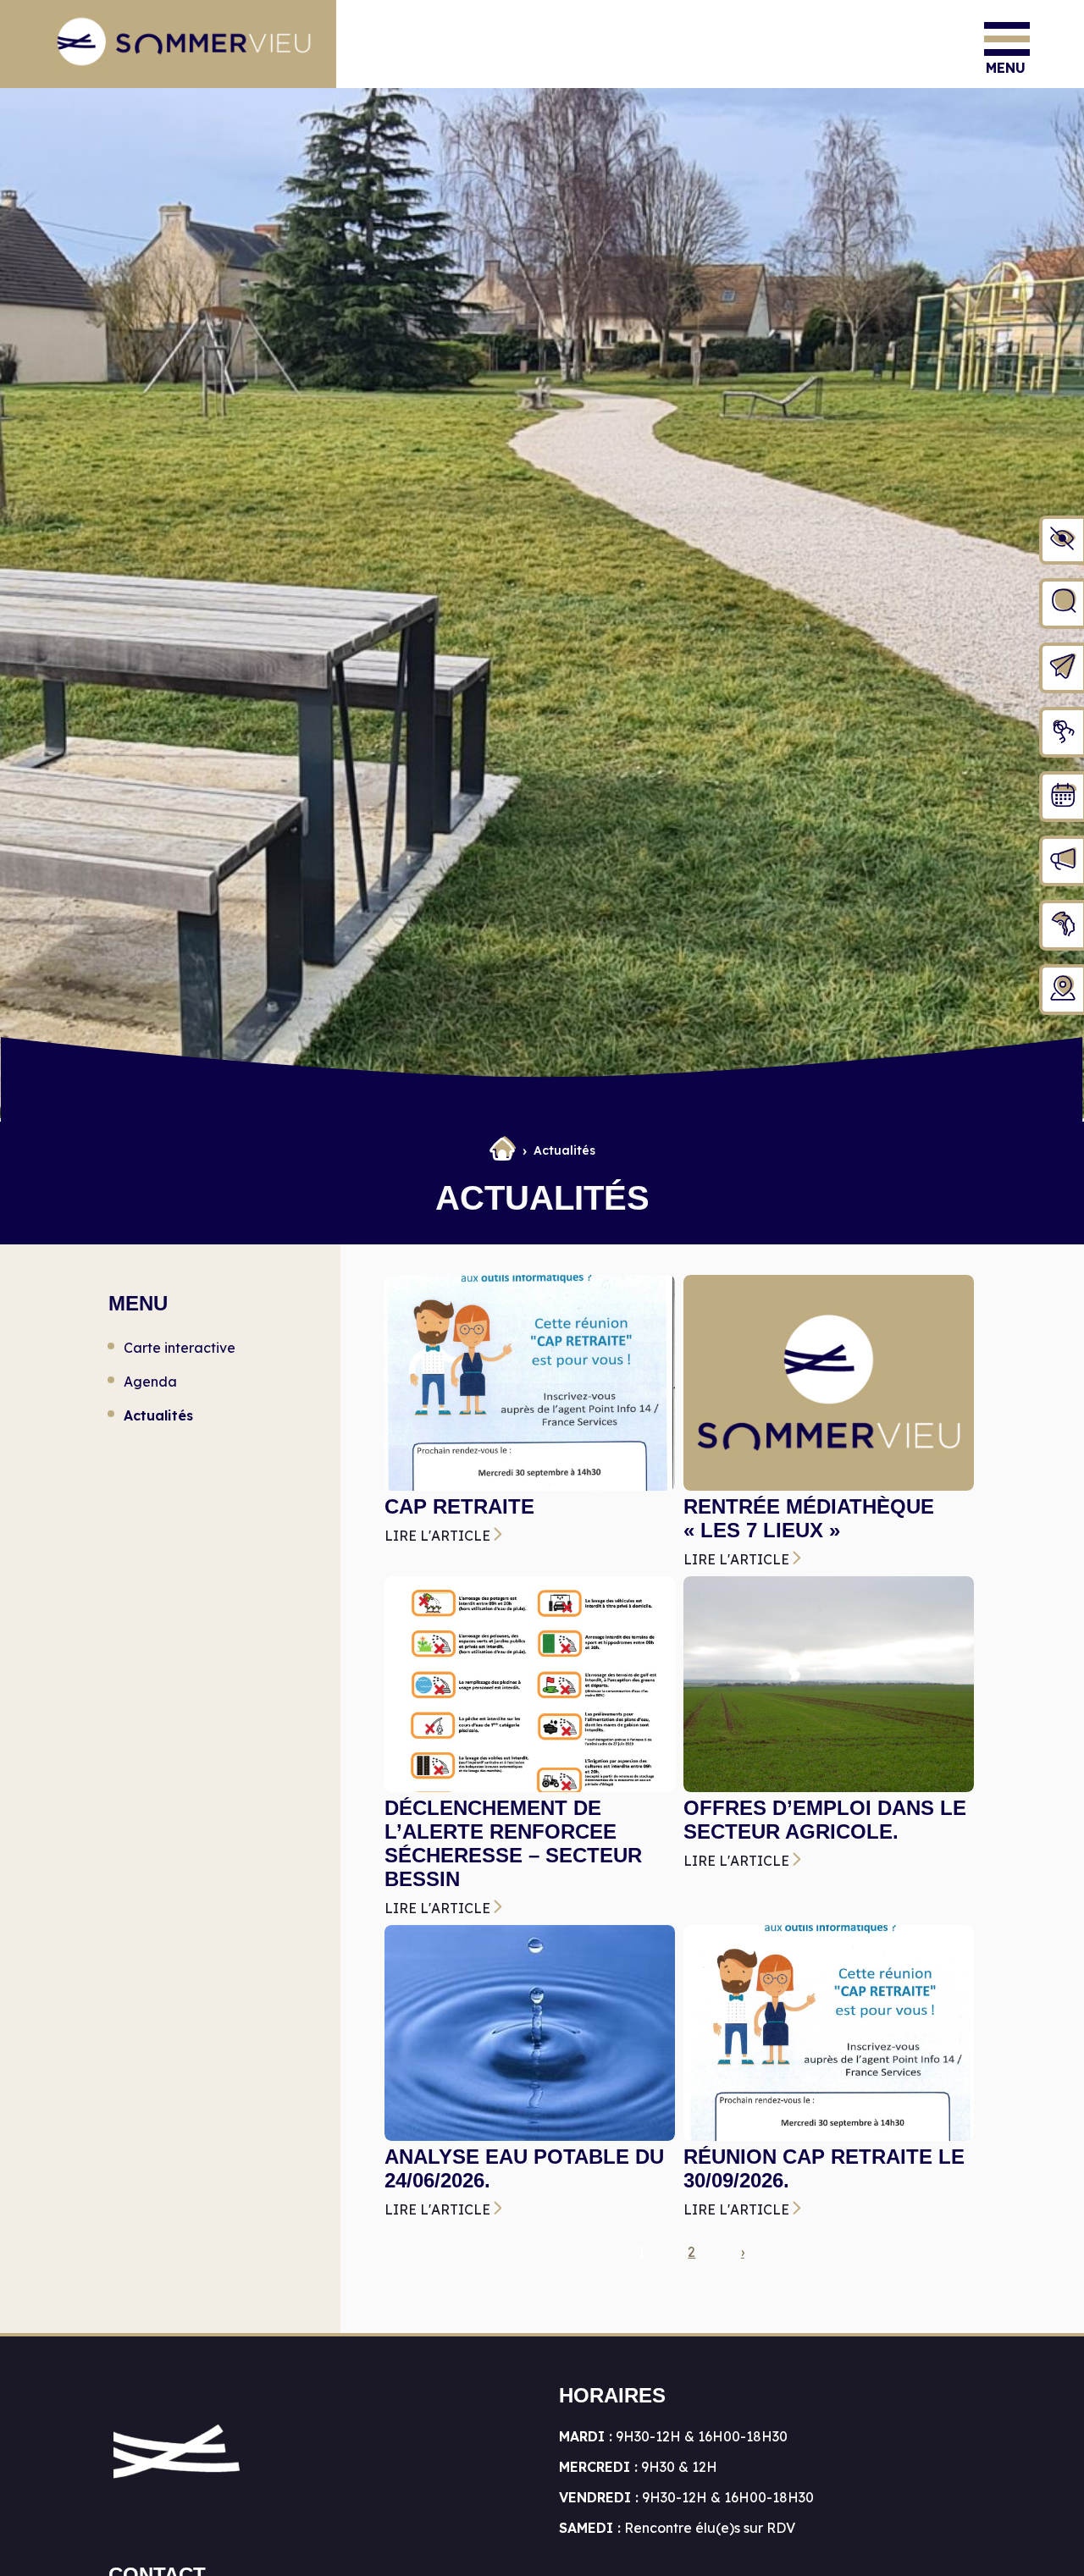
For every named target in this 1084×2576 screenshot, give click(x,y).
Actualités (158, 1415)
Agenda (150, 1382)
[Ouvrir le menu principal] (1007, 39)
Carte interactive (180, 1348)
